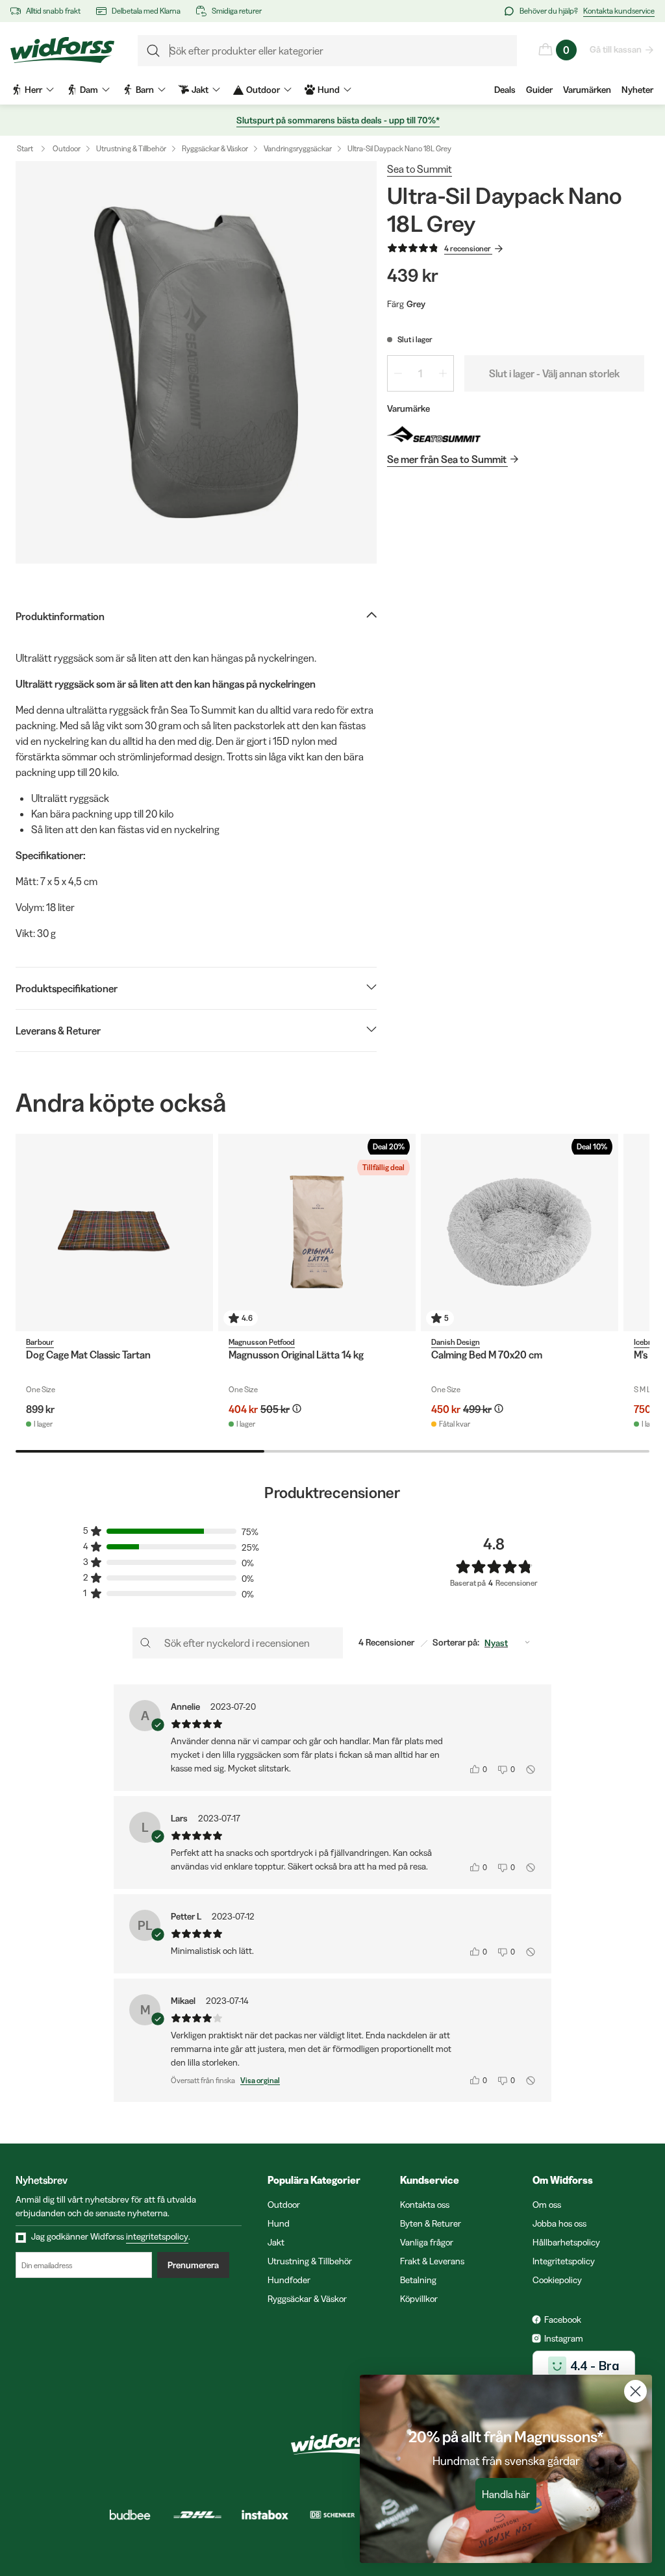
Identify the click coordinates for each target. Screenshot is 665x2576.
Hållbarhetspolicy (566, 2242)
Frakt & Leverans (432, 2261)
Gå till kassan (616, 49)
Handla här (506, 2494)
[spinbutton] (420, 373)
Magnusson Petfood (262, 1342)
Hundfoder (289, 2280)
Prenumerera (193, 2265)
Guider (539, 90)
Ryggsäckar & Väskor (215, 148)
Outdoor (67, 148)
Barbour (40, 1342)
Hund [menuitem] (329, 90)
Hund (279, 2223)
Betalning (418, 2280)
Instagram (564, 2338)
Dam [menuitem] (89, 90)
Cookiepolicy (557, 2280)
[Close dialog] (635, 2391)
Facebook (563, 2320)
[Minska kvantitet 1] (398, 373)
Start (25, 148)
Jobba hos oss (559, 2223)
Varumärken (587, 90)
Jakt (276, 2242)
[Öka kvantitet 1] (443, 373)
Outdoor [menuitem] (263, 90)
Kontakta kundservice (619, 11)
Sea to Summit (420, 169)
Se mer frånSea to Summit (447, 459)
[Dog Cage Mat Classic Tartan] (114, 1232)
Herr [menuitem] (33, 90)
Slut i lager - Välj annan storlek (554, 373)
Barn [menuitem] (145, 90)
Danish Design (456, 1342)
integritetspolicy (157, 2236)
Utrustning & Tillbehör (131, 148)
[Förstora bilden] (196, 362)
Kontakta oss (425, 2205)
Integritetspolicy (564, 2261)
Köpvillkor (419, 2299)
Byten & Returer (431, 2223)
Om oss (547, 2205)
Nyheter (637, 90)
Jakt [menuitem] (200, 90)
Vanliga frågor (427, 2242)
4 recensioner (468, 248)
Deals (505, 90)
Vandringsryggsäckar (298, 148)
